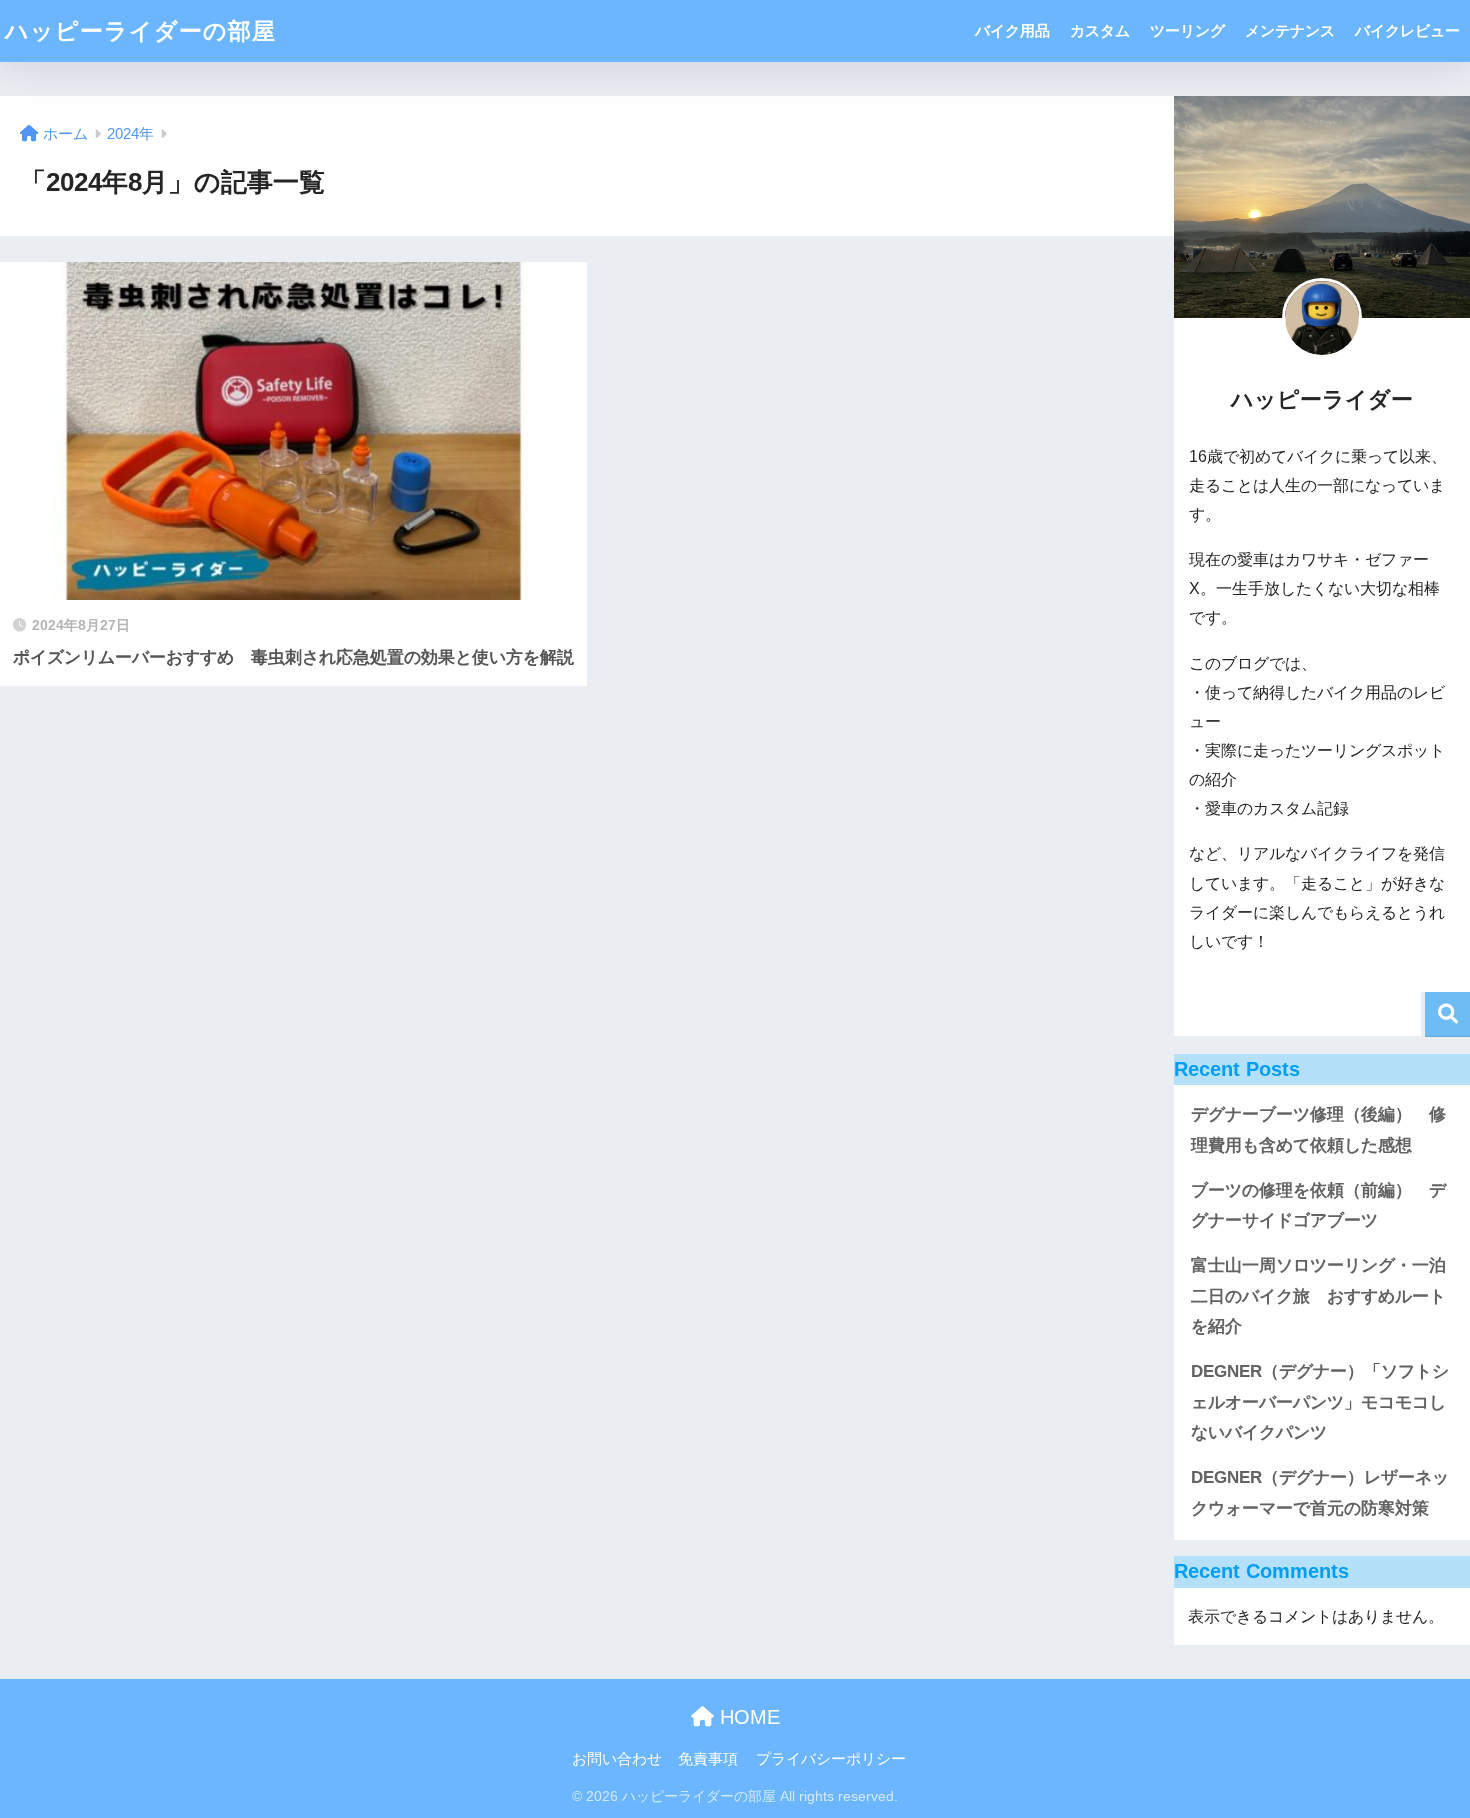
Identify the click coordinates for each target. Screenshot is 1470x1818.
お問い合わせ (617, 1759)
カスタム (1100, 30)
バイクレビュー (1407, 30)
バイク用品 (1012, 30)
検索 (1447, 1014)
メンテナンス (1290, 30)
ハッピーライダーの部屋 (140, 31)
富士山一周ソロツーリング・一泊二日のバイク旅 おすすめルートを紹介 (1318, 1296)
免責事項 (708, 1759)
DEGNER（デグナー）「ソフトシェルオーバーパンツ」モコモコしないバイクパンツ (1320, 1402)
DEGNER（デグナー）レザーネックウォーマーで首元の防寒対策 (1320, 1493)
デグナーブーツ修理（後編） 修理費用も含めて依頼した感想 (1318, 1130)
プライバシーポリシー (831, 1759)
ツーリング (1187, 30)
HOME (747, 1717)
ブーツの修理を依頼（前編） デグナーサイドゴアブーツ (1318, 1206)
